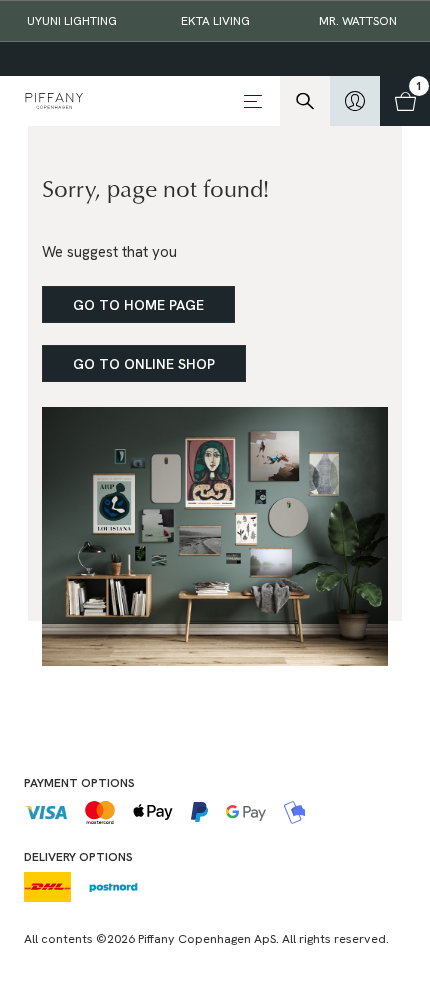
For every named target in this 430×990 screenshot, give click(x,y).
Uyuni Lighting (72, 21)
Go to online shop (144, 364)
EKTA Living (215, 21)
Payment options (79, 783)
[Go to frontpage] (127, 101)
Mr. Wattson (358, 21)
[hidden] (355, 101)
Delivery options (78, 857)
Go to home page (138, 305)
